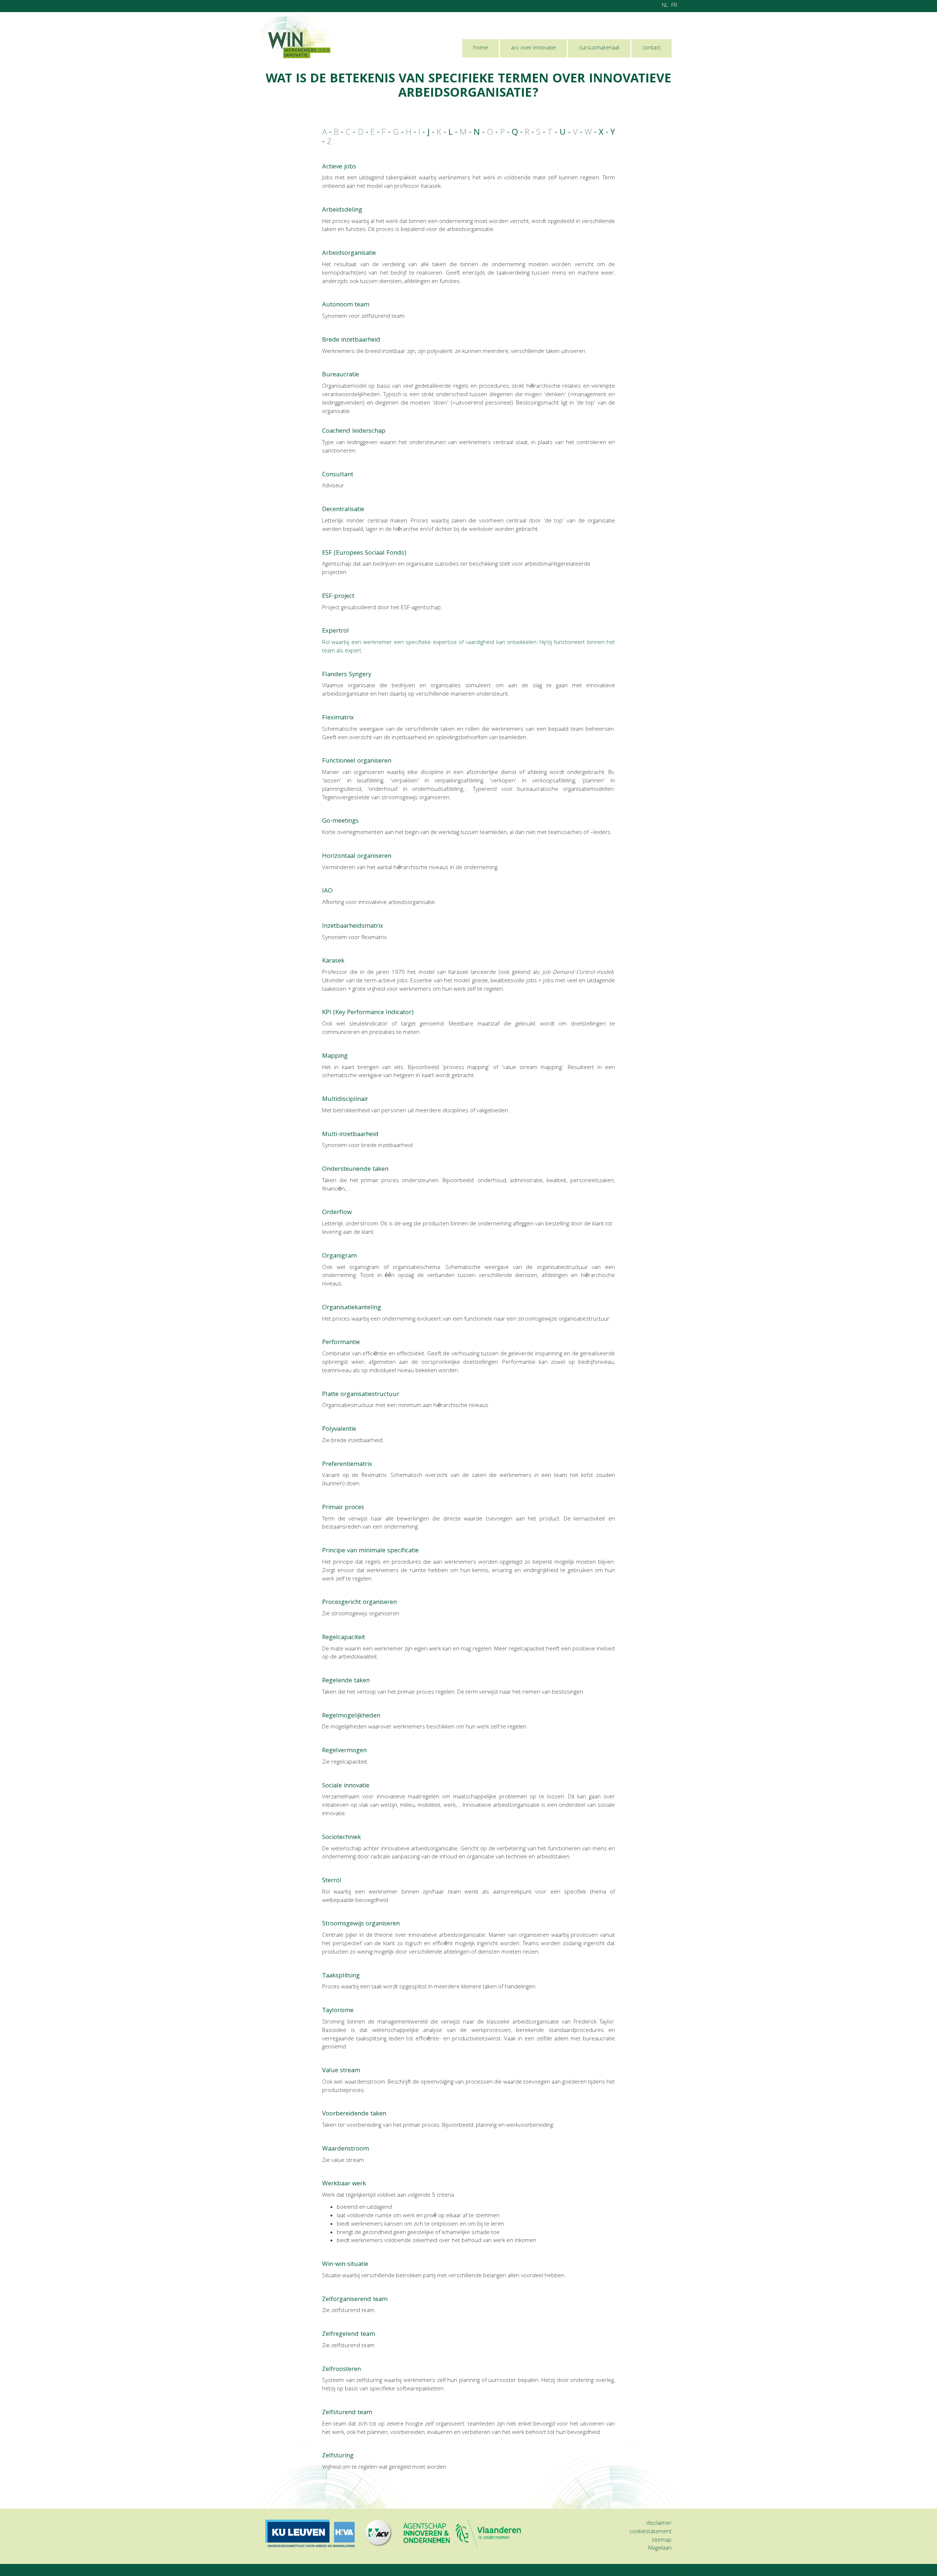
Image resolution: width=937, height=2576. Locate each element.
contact (652, 48)
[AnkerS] (370, 1786)
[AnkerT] (361, 1976)
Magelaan (660, 2549)
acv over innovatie (533, 48)
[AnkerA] (357, 167)
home (481, 48)
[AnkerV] (361, 2071)
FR (674, 6)
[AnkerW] (370, 2149)
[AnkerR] (366, 1638)
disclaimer (659, 2524)
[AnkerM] (349, 1056)
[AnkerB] (381, 340)
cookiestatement (651, 2532)
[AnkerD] (365, 510)
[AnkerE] (407, 553)
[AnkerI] (334, 891)
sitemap (662, 2540)
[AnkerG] (360, 821)
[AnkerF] (372, 675)
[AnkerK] (345, 961)
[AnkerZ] (389, 2300)
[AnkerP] (361, 1343)
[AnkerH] (392, 857)
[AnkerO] (389, 1170)
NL (665, 6)
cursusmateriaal (599, 48)
